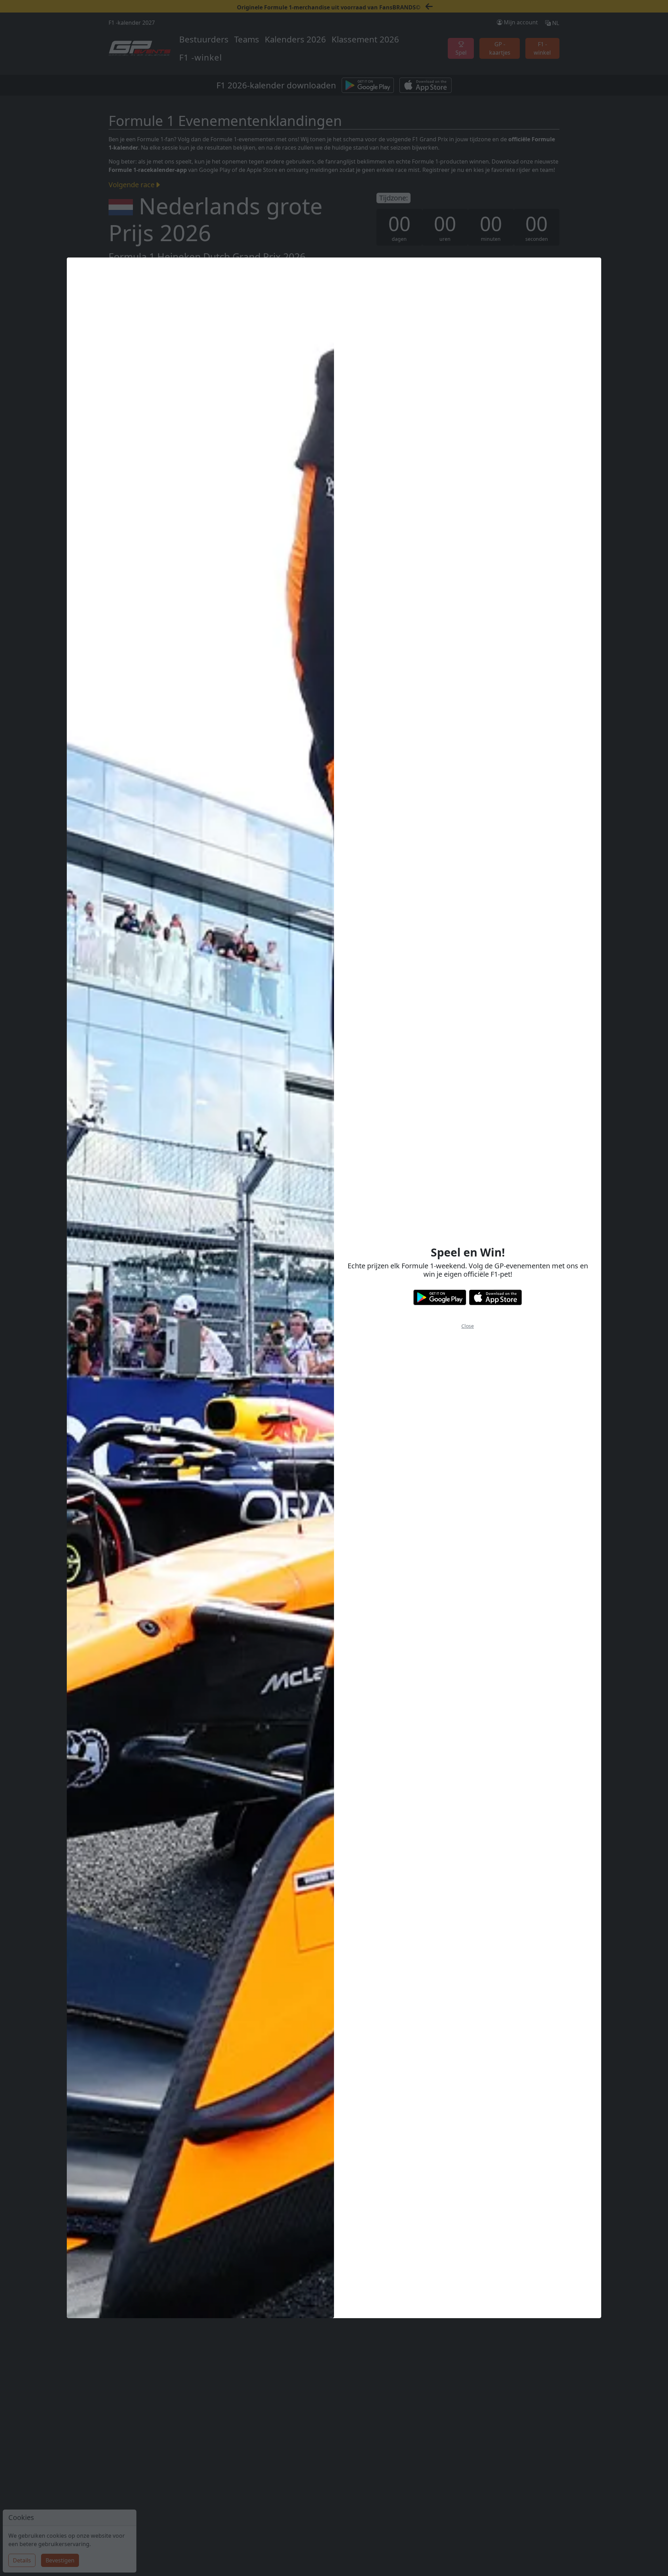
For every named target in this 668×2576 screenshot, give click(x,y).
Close (468, 1326)
